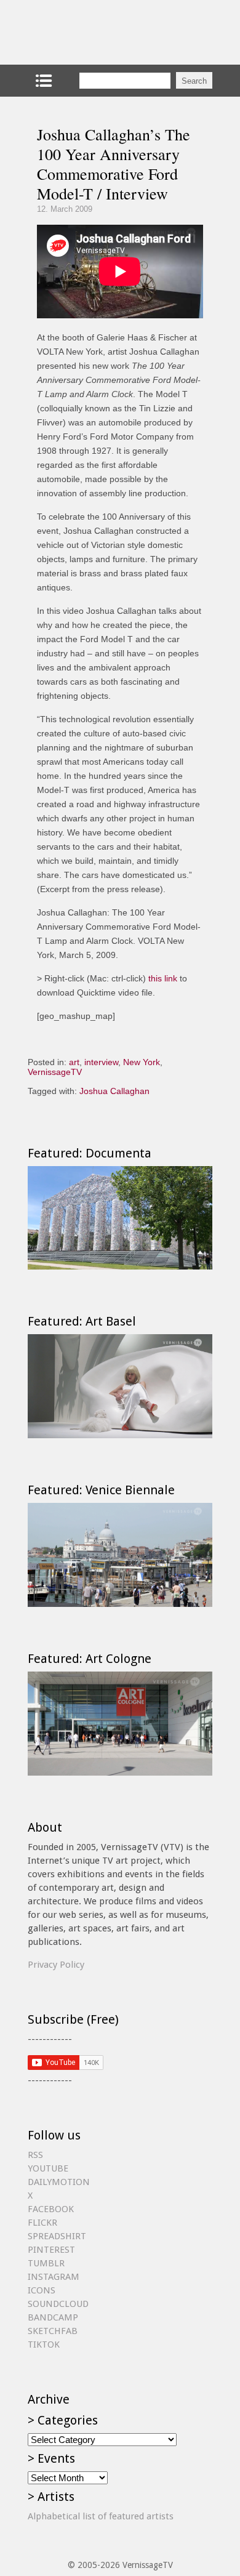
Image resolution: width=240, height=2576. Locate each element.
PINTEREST (51, 2250)
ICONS (42, 2290)
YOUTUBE (48, 2168)
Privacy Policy (56, 1965)
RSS (35, 2155)
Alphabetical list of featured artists (101, 2516)
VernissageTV (55, 1072)
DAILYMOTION (59, 2182)
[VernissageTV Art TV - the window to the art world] (89, 32)
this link (163, 978)
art (74, 1062)
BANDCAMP (53, 2317)
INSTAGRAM (54, 2277)
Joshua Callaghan (114, 1091)
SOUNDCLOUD (58, 2304)
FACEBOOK (51, 2209)
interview (101, 1062)
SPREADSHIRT (57, 2236)
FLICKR (42, 2223)
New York (142, 1062)
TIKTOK (44, 2345)
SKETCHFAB (53, 2331)
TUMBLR (46, 2263)
